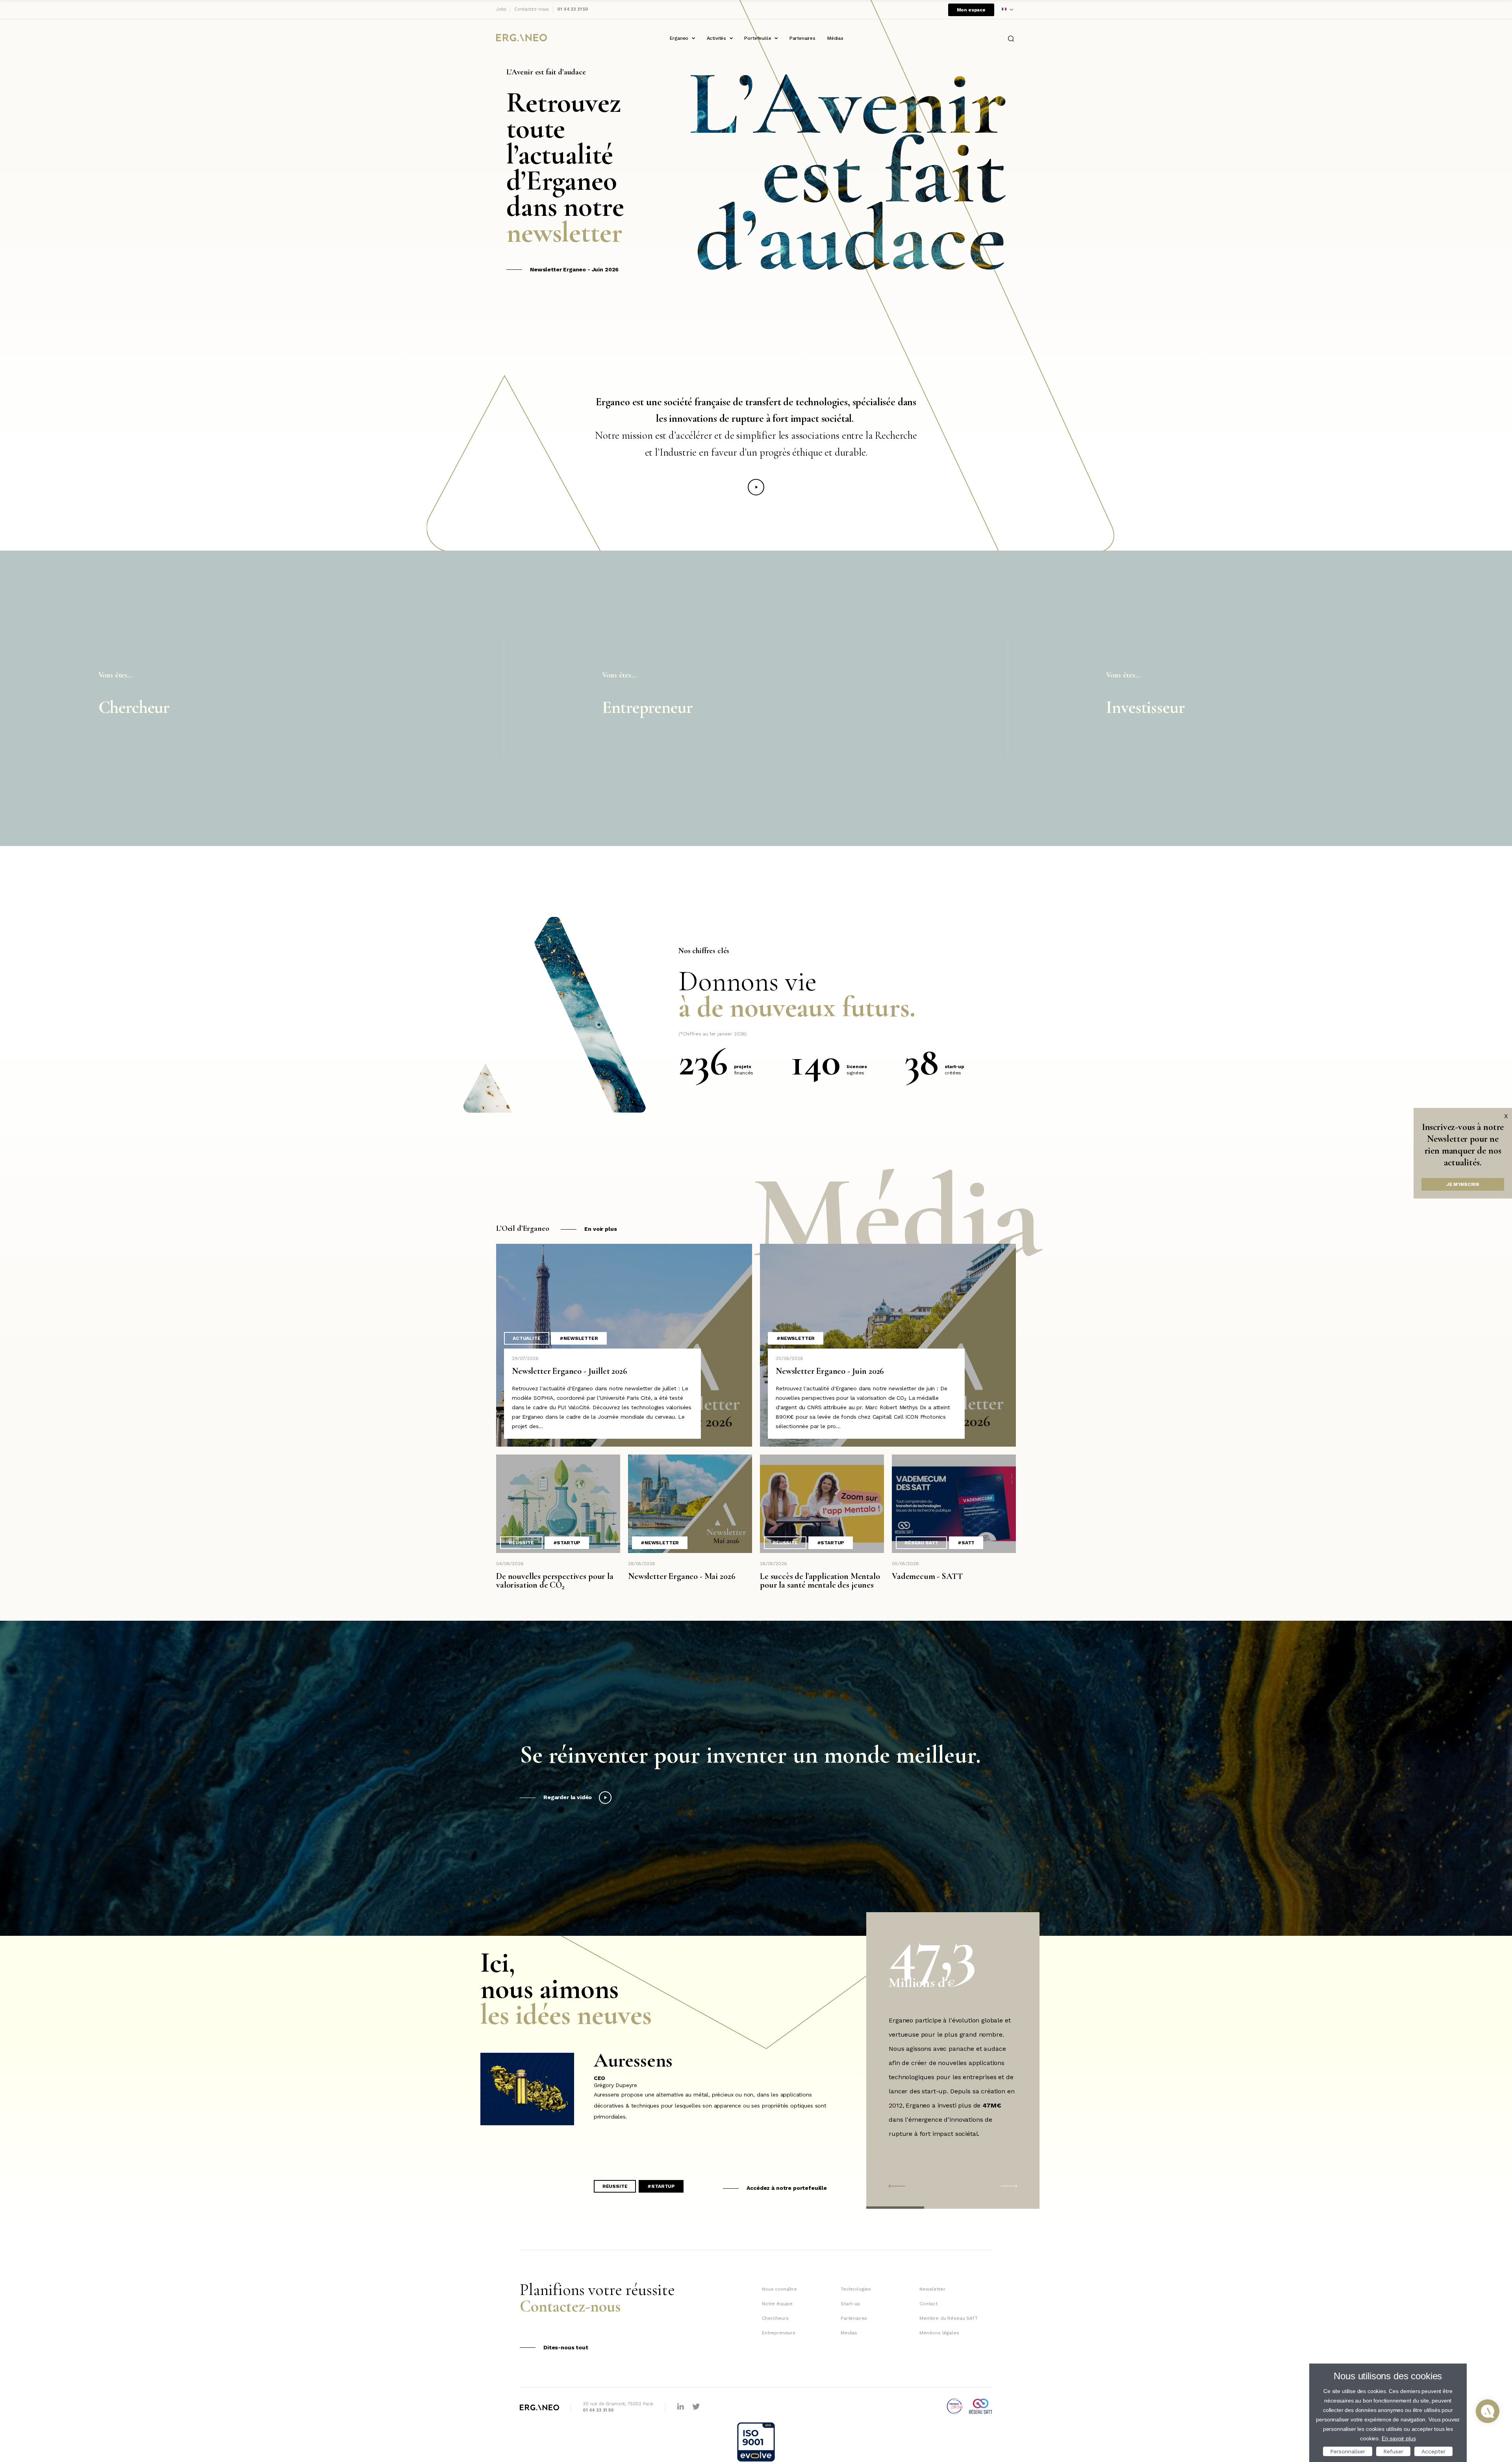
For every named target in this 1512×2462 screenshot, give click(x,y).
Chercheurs (775, 2318)
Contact (928, 2304)
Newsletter (932, 2289)
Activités (717, 38)
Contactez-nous (532, 9)
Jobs (501, 9)
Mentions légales (939, 2333)
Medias (849, 2333)
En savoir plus (1399, 2438)
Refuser (1393, 2451)
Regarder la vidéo (568, 1797)
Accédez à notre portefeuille (787, 2188)
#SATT (966, 1543)
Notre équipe (777, 2304)
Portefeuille (758, 38)
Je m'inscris (1463, 1184)
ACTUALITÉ (527, 1338)
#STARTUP (567, 1543)
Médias (835, 38)
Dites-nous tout (566, 2347)
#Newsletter (579, 1338)
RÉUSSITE (521, 1543)
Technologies (856, 2289)
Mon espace (971, 10)
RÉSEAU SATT (921, 1543)
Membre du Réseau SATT (949, 2318)
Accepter (1433, 2451)
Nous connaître (779, 2289)
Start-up (850, 2304)
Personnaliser (1348, 2451)
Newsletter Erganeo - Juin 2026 (574, 269)
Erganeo (679, 38)
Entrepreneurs (779, 2333)
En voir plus (600, 1229)
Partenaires (802, 38)
